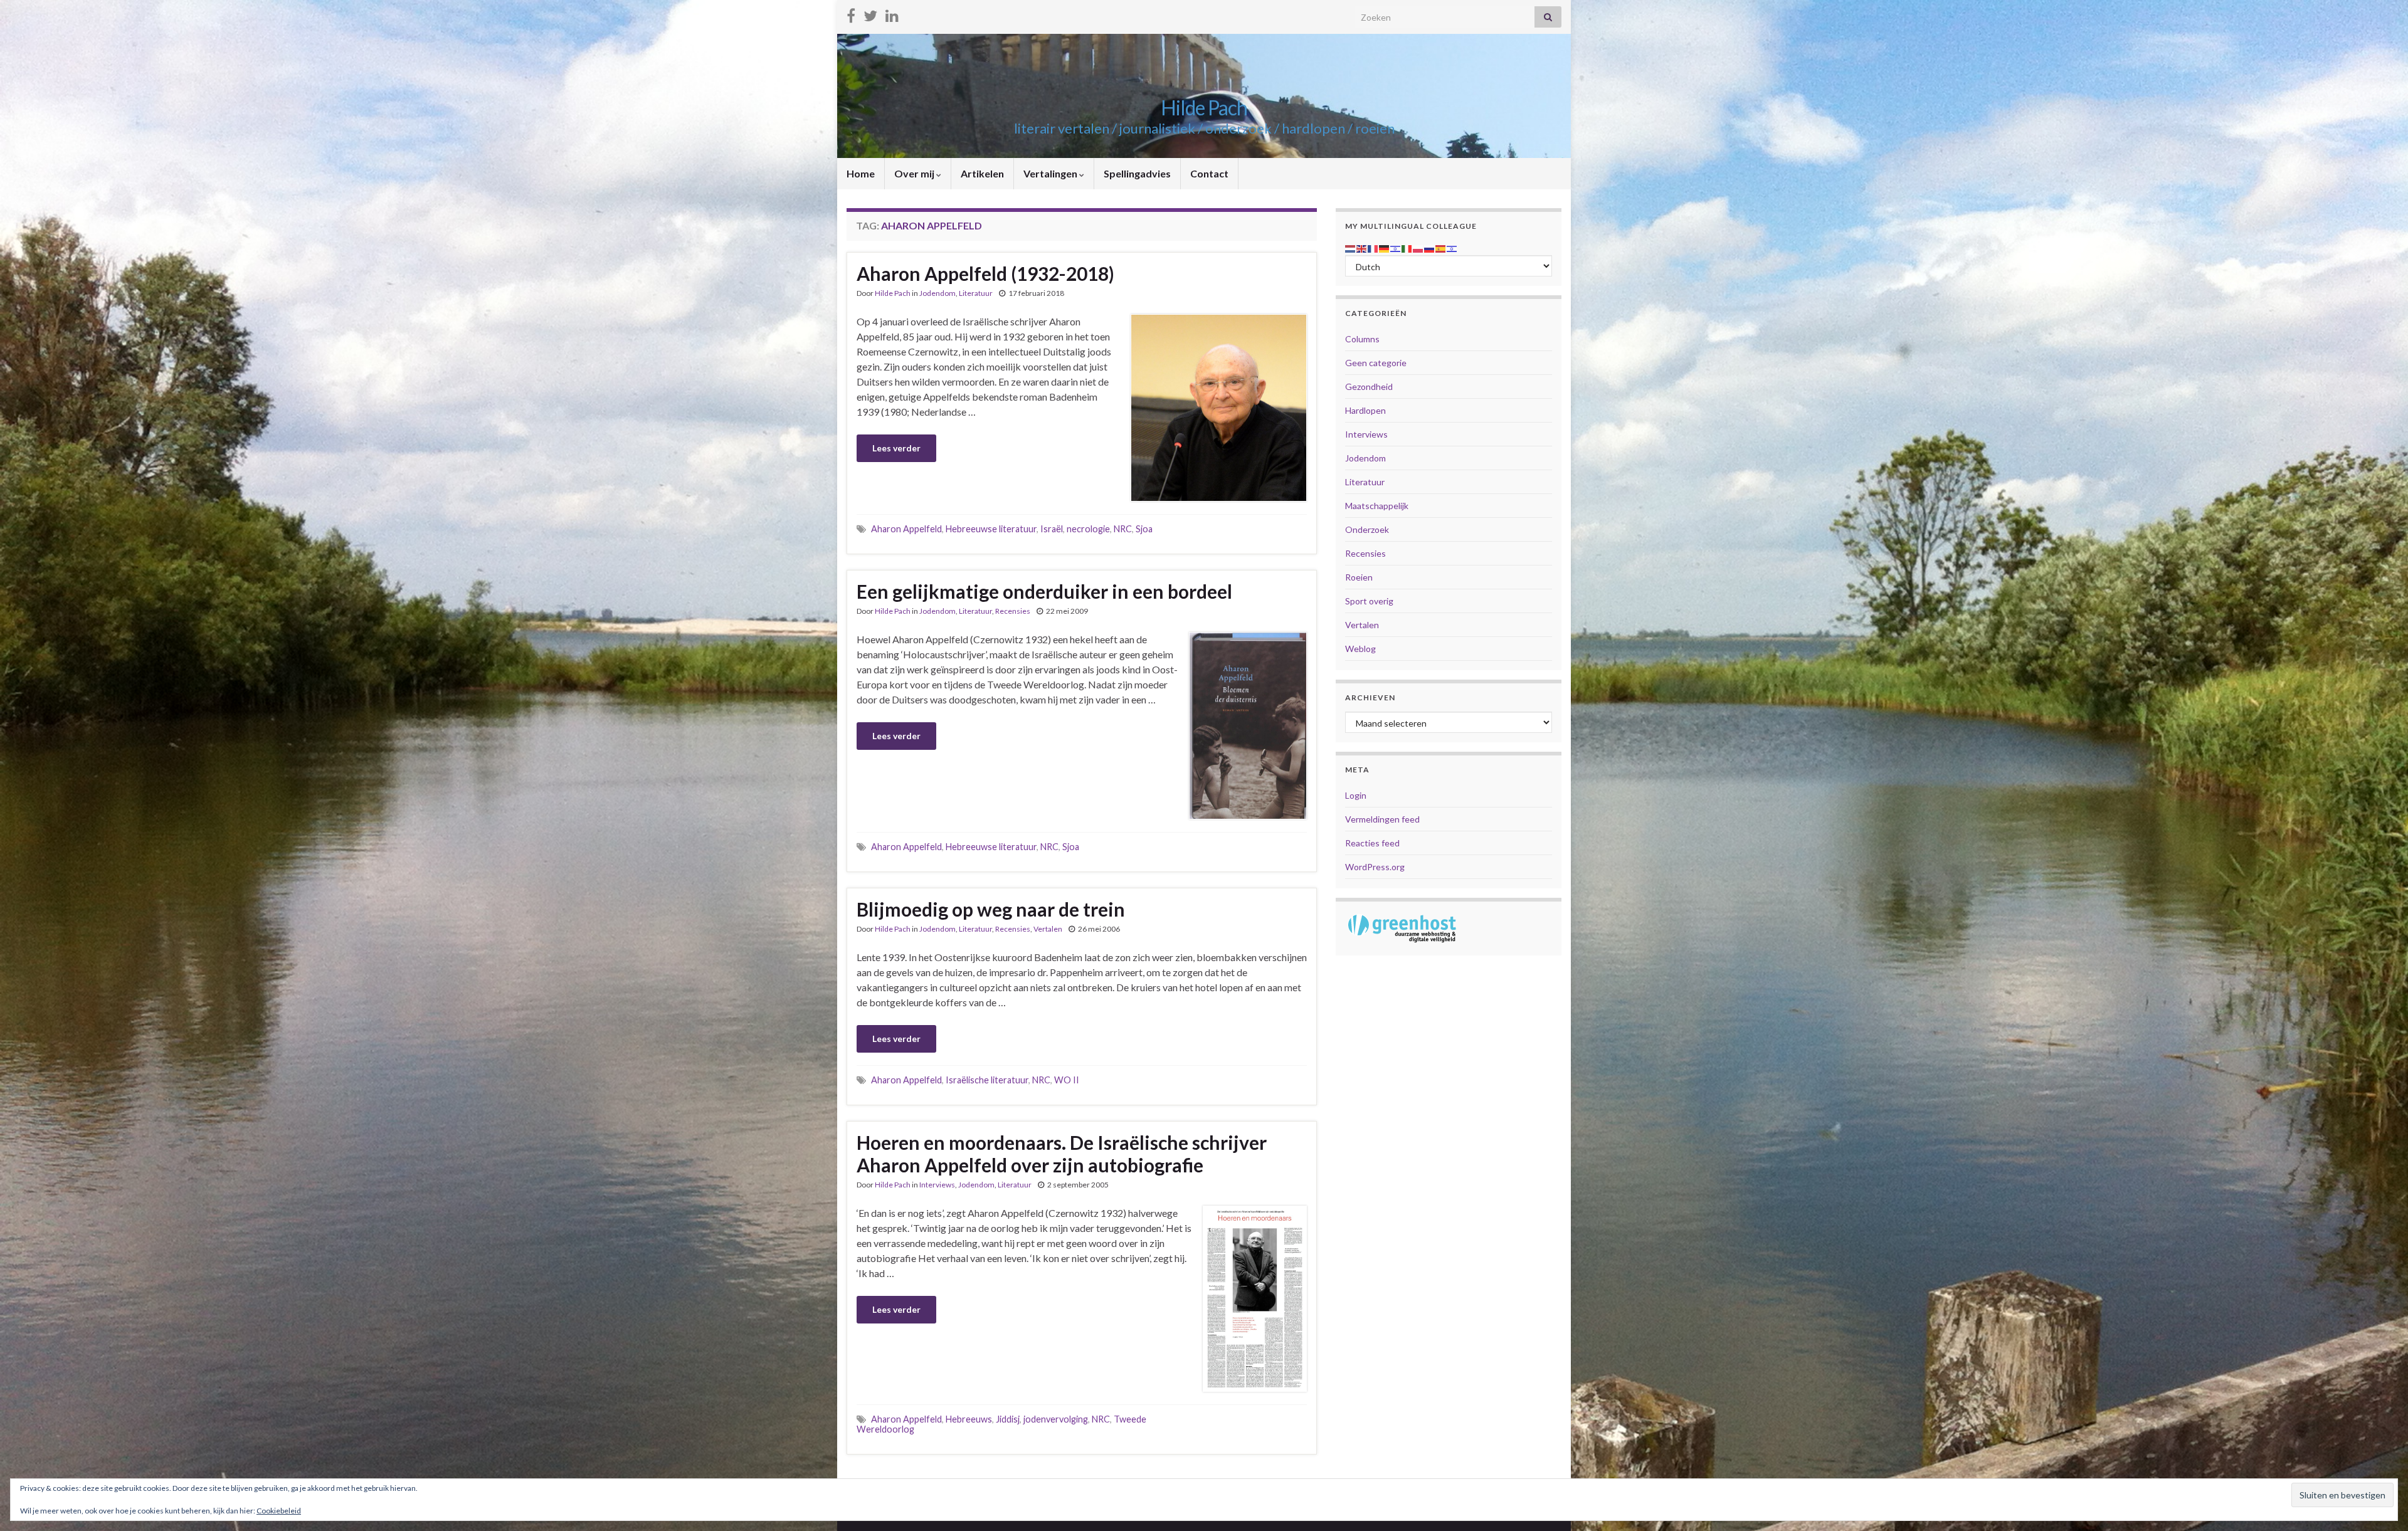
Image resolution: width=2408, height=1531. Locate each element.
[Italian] (1407, 247)
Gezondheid (1369, 387)
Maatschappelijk (1377, 506)
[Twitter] (870, 13)
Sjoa (1144, 529)
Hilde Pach (1204, 108)
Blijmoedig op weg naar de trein (991, 909)
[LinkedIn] (892, 13)
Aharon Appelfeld (906, 529)
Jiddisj (1008, 1419)
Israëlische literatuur (987, 1080)
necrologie (1088, 529)
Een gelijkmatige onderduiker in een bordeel (1044, 591)
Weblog (1360, 649)
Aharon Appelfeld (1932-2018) (985, 273)
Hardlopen (1365, 410)
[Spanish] (1441, 247)
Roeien (1359, 577)
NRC (1123, 529)
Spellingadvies (1137, 173)
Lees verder (896, 448)
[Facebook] (851, 13)
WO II (1067, 1080)
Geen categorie (1376, 363)
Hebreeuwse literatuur (991, 529)
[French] (1373, 247)
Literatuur (976, 293)
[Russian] (1430, 247)
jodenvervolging (1056, 1419)
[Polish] (1418, 247)
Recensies (1013, 611)
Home (861, 173)
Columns (1362, 339)
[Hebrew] (1396, 247)
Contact (1209, 173)
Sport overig (1369, 601)
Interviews (937, 1185)
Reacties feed (1372, 843)
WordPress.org (1375, 867)
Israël (1052, 529)
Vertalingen (1051, 173)
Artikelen (982, 173)
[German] (1385, 247)
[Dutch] (1351, 247)
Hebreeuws (969, 1419)
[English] (1362, 247)
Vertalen (1048, 929)
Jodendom (937, 293)
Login (1356, 795)
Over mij (915, 173)
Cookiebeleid (279, 1511)
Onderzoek (1367, 529)
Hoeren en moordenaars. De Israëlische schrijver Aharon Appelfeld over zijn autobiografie (1062, 1154)
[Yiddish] (1452, 247)
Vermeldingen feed (1382, 819)
